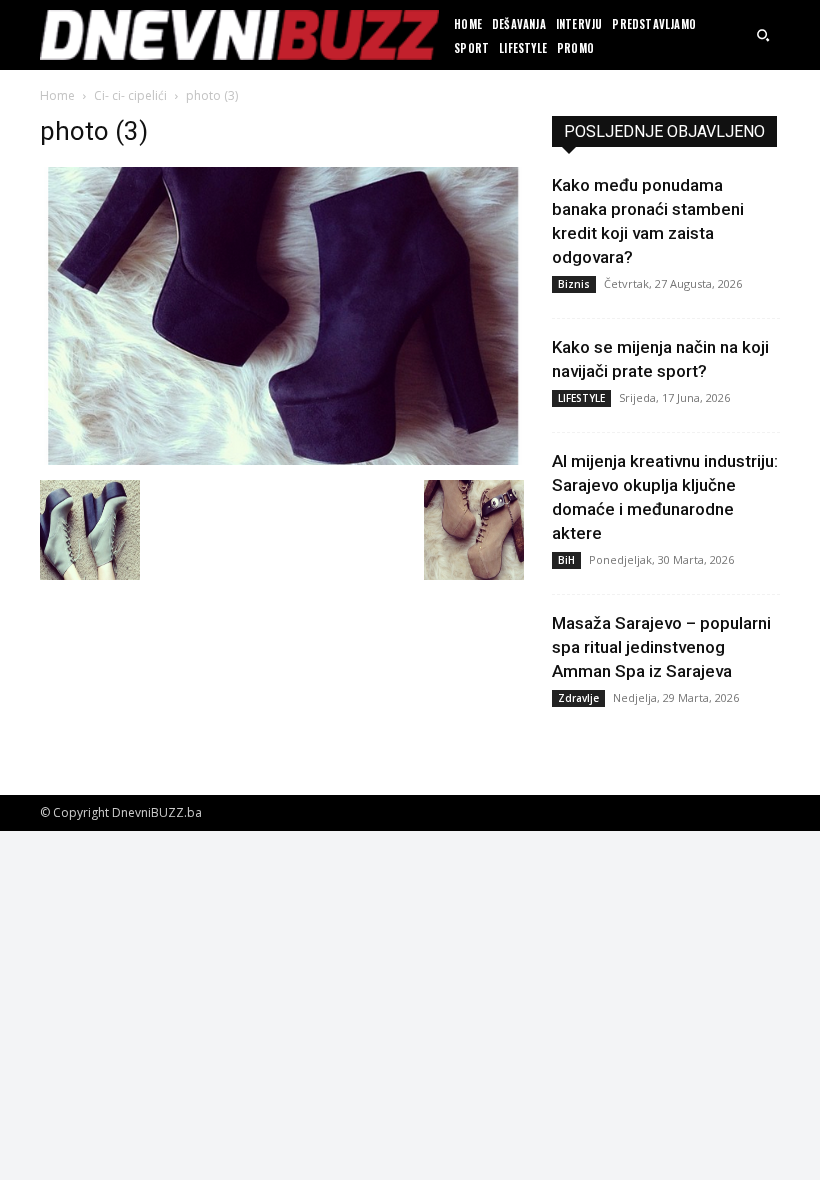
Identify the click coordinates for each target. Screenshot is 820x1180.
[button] (763, 35)
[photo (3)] (282, 459)
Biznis (574, 284)
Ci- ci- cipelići (130, 95)
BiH (566, 560)
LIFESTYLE (581, 398)
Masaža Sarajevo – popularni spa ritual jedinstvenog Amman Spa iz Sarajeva (661, 647)
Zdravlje (578, 698)
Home (57, 95)
